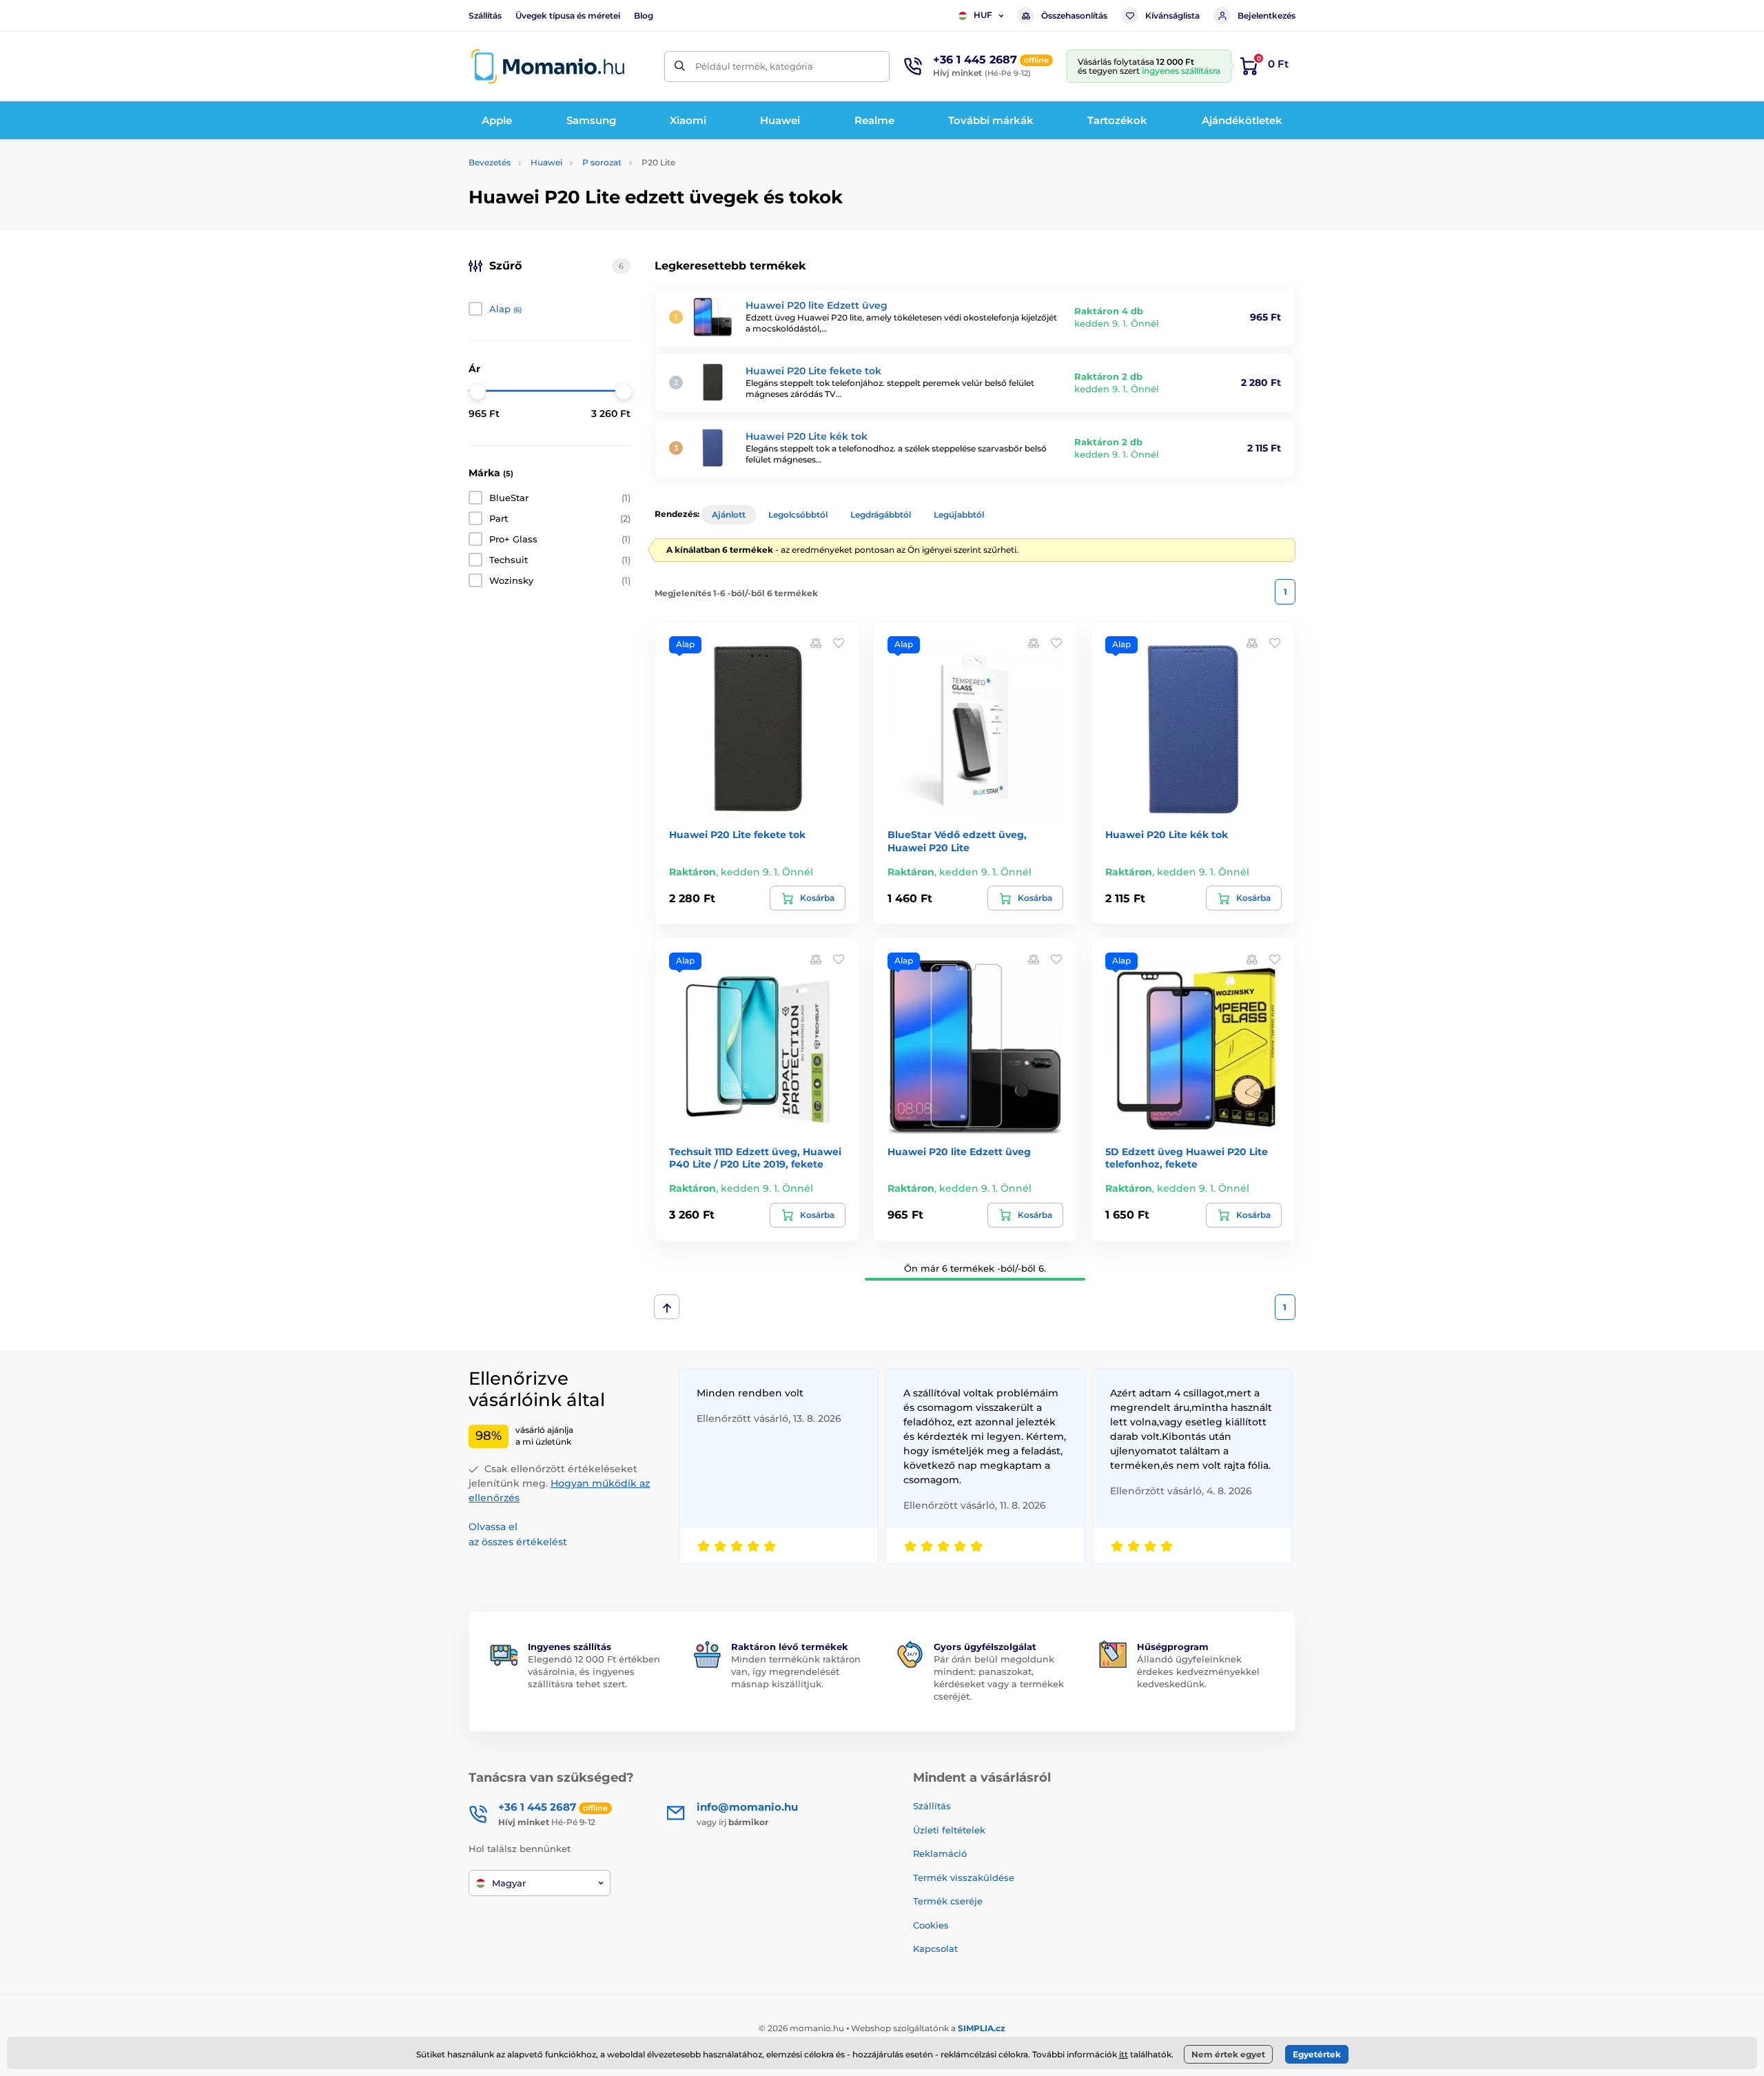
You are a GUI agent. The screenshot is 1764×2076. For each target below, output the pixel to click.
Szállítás (485, 16)
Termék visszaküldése (964, 1877)
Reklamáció (940, 1853)
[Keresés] (680, 67)
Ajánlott (729, 515)
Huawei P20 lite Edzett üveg (817, 305)
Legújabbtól (959, 515)
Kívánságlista (1172, 16)
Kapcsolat (935, 1948)
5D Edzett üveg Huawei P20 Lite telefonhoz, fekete (1187, 1158)
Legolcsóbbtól (798, 515)
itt (1124, 2054)
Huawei (546, 162)
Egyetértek (1317, 2054)
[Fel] (667, 1307)
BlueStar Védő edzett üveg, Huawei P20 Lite (957, 841)
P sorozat (602, 162)
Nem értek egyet (1228, 2054)
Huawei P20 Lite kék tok (807, 436)
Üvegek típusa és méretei (568, 16)
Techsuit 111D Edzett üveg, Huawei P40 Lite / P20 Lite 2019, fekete (755, 1158)
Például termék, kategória (754, 66)
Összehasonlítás (1074, 16)
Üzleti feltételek (949, 1830)
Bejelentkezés (1266, 16)
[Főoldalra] (548, 67)
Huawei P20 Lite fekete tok (813, 371)
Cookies (931, 1925)
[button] (839, 643)
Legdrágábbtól (881, 515)
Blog (644, 16)
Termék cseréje (948, 1901)
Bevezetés (490, 162)
